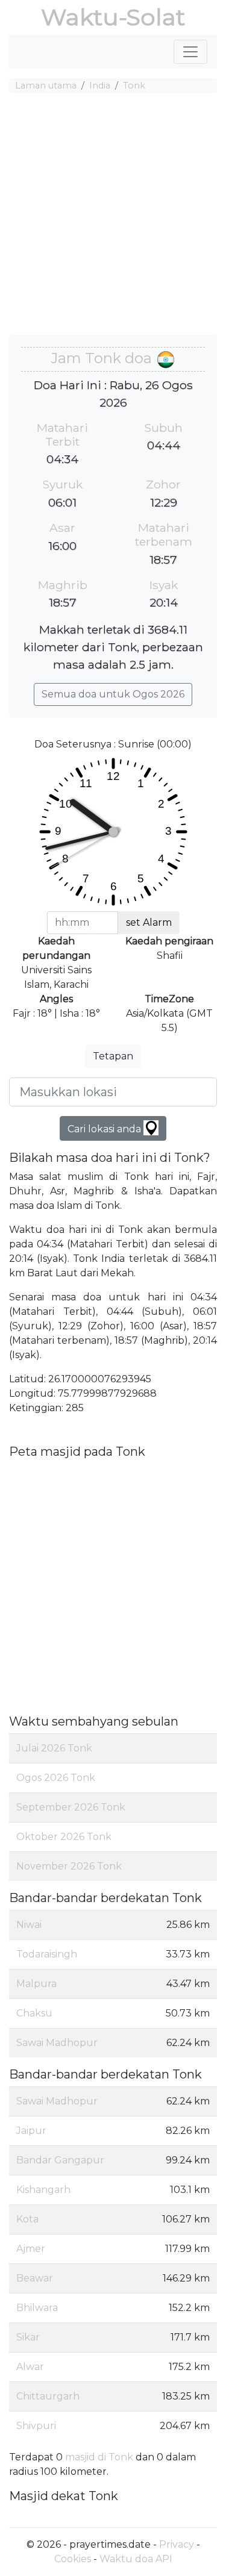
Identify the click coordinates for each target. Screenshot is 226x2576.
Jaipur (31, 2131)
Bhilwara (37, 2308)
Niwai (29, 1925)
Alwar (30, 2367)
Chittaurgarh (48, 2396)
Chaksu (34, 2013)
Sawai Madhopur (57, 2043)
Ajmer (31, 2249)
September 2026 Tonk (71, 1807)
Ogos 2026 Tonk (56, 1778)
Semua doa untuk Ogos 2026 (113, 694)
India (100, 86)
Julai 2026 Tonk (54, 1748)
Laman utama (46, 86)
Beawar (35, 2278)
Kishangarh (43, 2190)
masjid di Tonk (99, 2457)
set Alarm (149, 922)
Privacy (177, 2544)
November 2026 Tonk (69, 1866)
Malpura (36, 1984)
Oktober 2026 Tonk (64, 1837)
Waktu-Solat (113, 17)
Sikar (28, 2337)
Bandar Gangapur (60, 2160)
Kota (27, 2219)
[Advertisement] (113, 216)
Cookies (73, 2559)
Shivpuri (36, 2426)
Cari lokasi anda (105, 1129)
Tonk (134, 86)
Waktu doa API (136, 2559)
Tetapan (113, 1056)
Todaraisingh (47, 1954)
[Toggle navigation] (190, 52)
